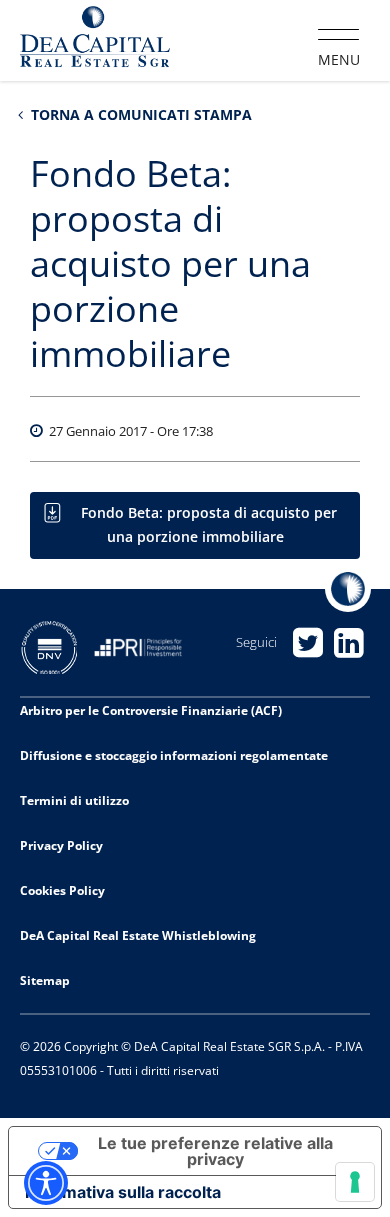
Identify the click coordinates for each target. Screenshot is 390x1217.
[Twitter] (308, 642)
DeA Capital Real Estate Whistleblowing (138, 935)
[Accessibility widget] (46, 1183)
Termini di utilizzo (74, 800)
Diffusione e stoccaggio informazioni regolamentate (174, 755)
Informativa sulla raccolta (123, 1192)
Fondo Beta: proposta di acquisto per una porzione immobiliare (209, 524)
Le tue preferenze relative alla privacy (215, 1151)
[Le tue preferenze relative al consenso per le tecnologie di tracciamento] (355, 1182)
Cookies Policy (62, 890)
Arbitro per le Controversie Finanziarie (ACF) (151, 710)
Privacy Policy (61, 845)
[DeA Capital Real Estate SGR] (95, 39)
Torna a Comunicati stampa (139, 114)
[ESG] (145, 645)
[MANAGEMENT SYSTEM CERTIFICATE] (57, 645)
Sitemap (45, 980)
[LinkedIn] (349, 642)
